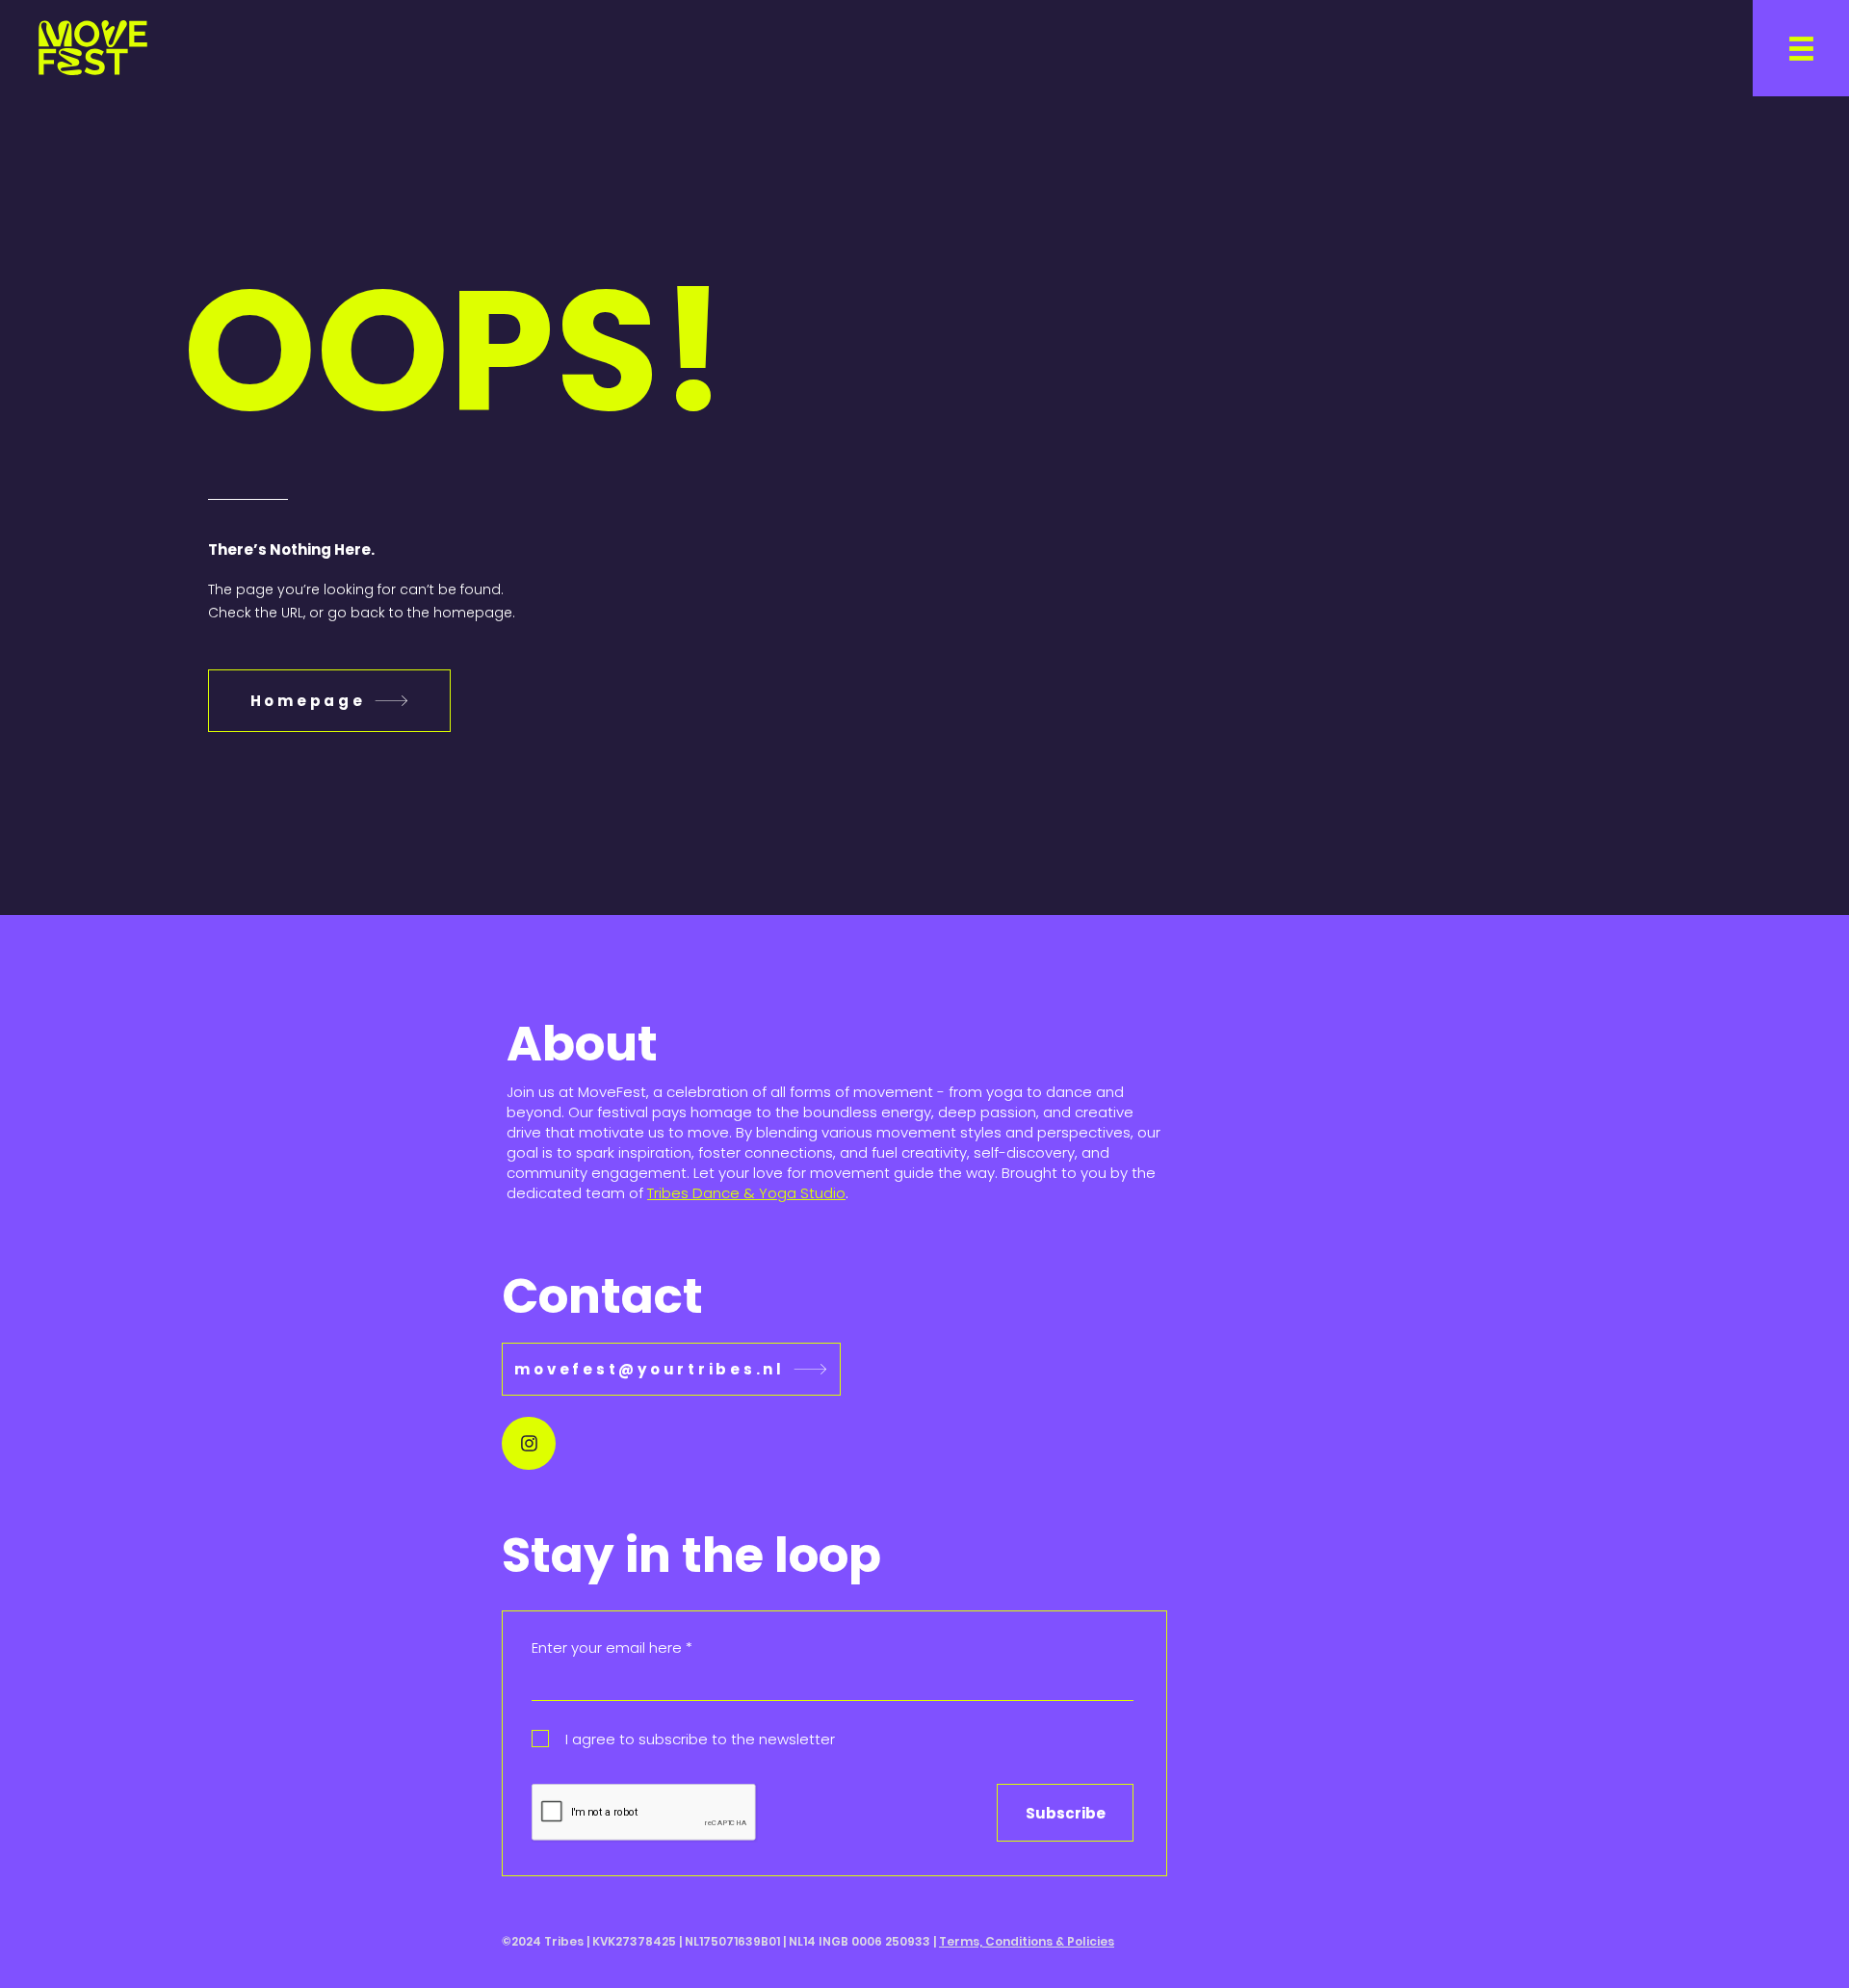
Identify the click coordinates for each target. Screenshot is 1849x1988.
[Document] (529, 1443)
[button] (1801, 48)
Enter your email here (607, 1648)
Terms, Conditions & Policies (1027, 1941)
